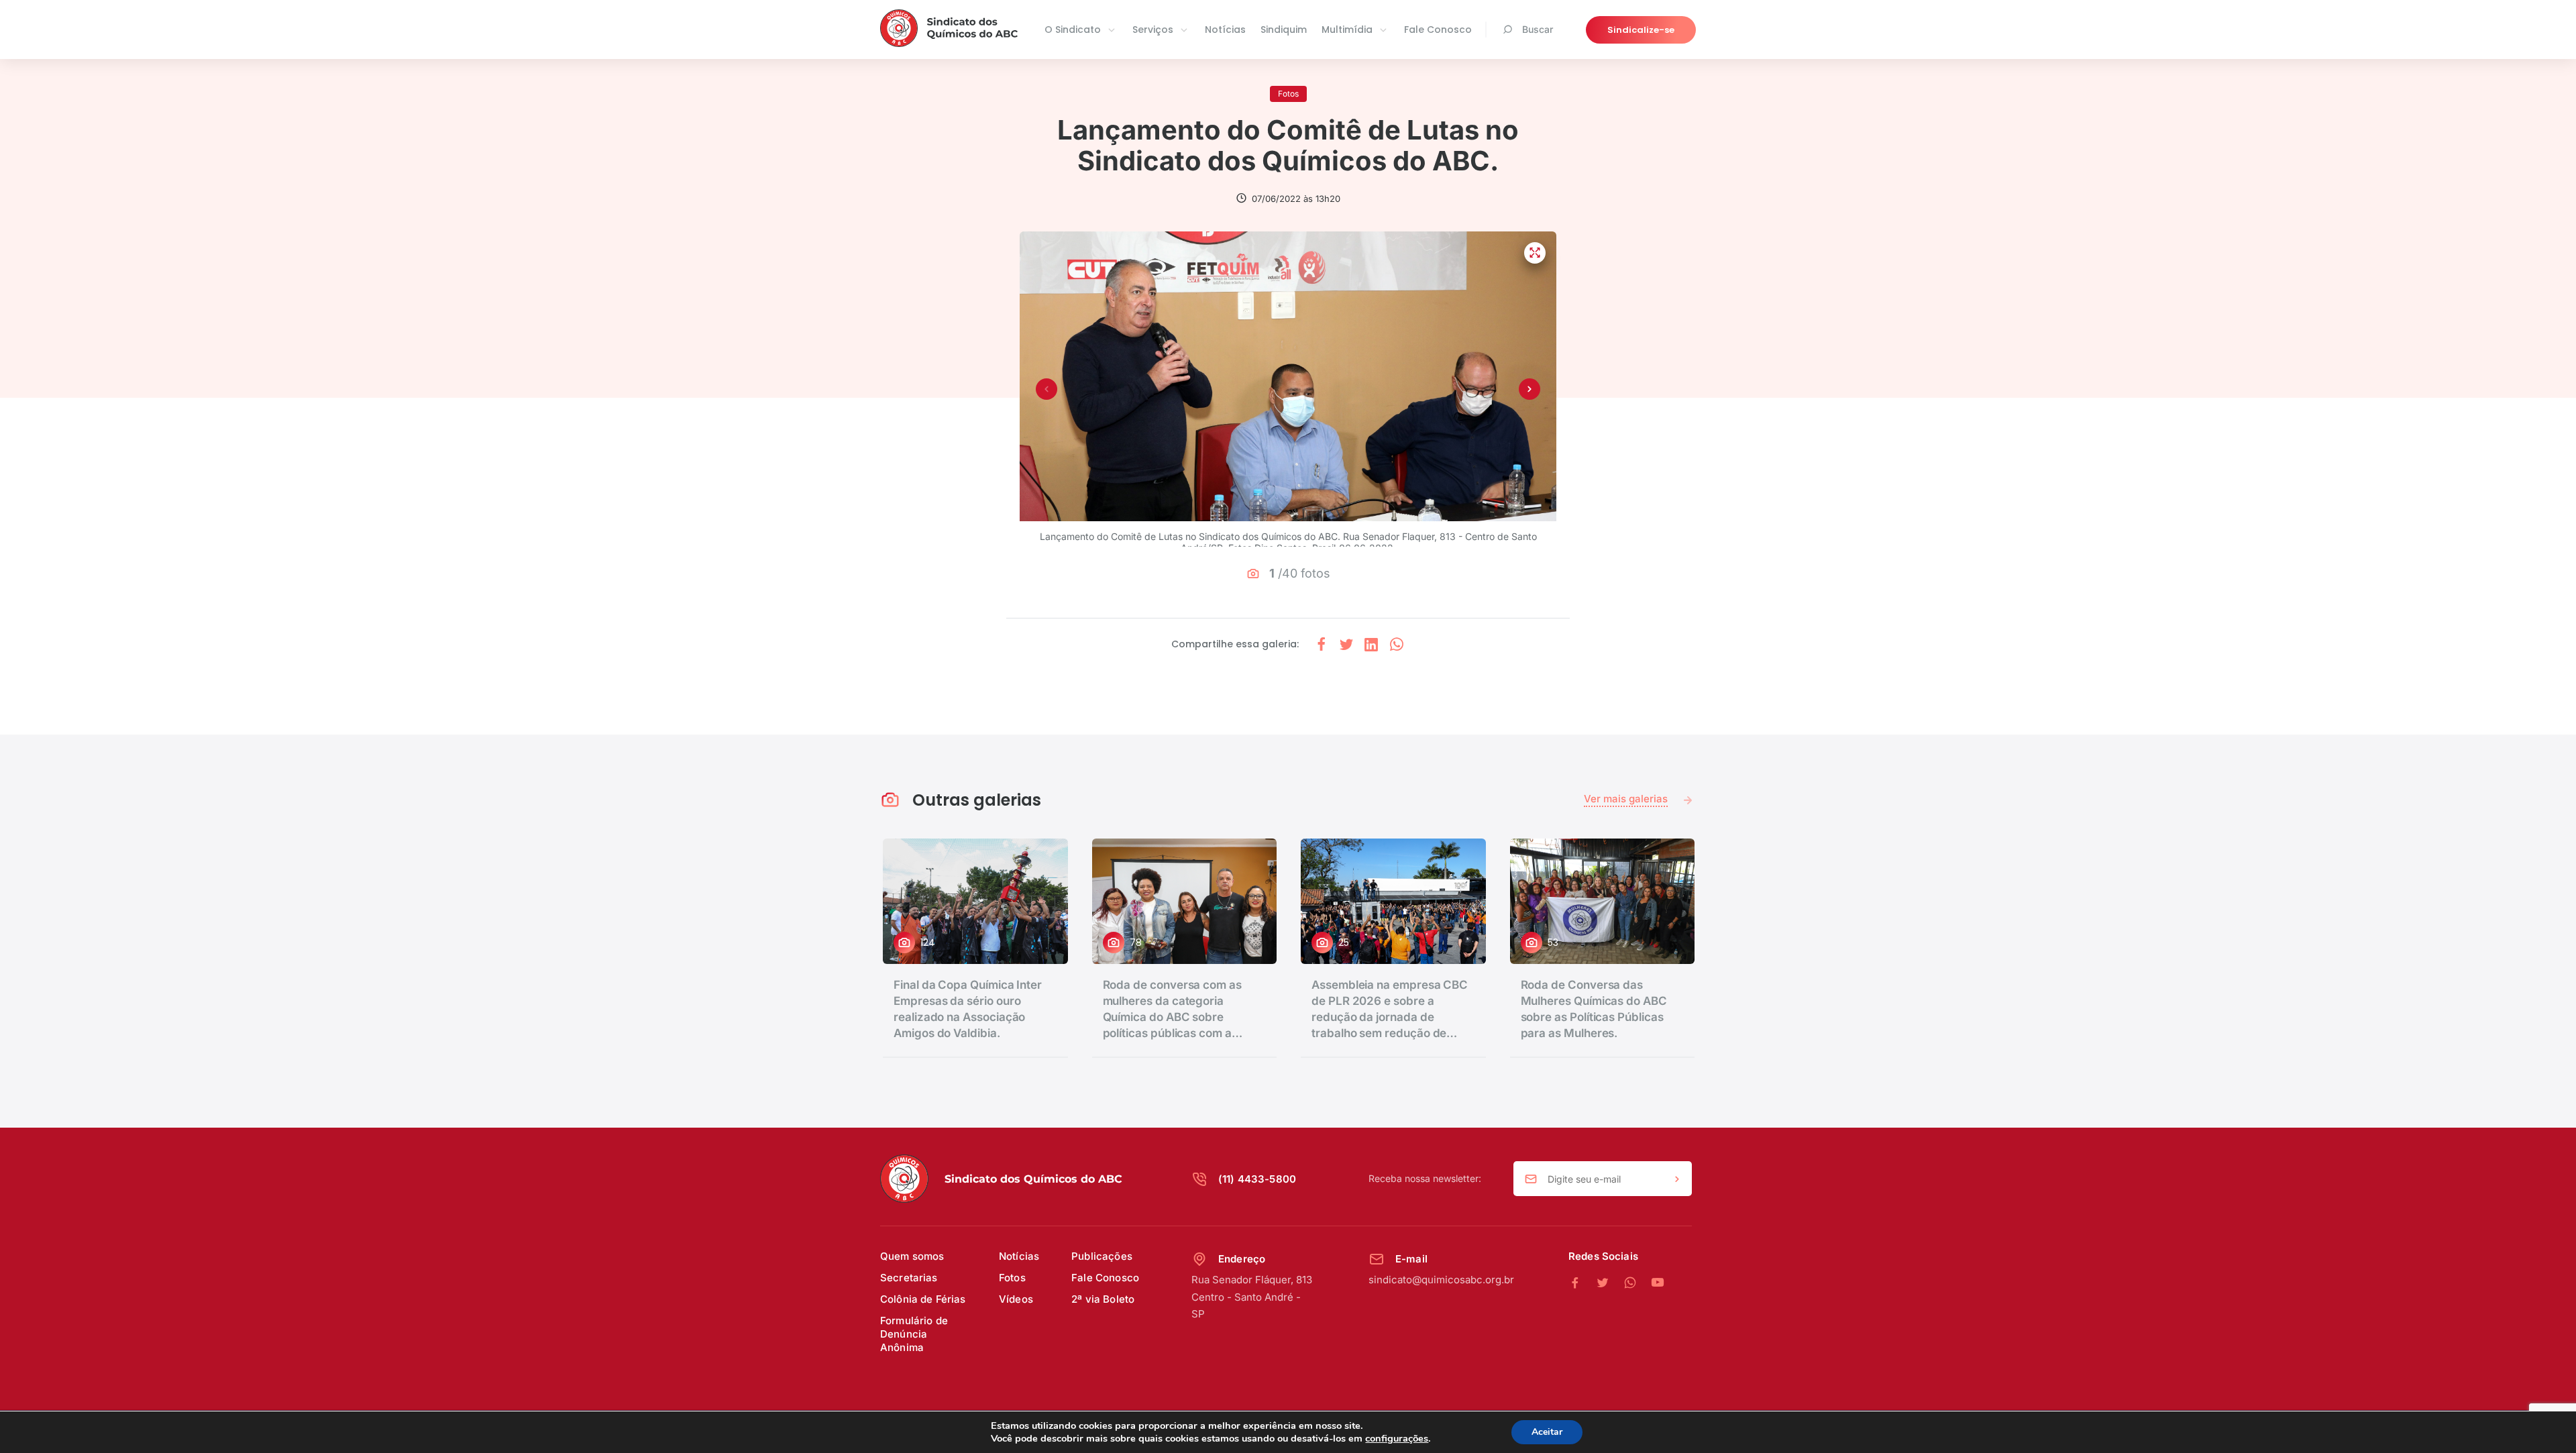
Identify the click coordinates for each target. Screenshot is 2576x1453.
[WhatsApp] (1637, 1283)
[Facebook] (1582, 1283)
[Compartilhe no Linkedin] (1371, 644)
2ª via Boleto (1103, 1299)
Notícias (1225, 30)
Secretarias (909, 1278)
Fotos (1012, 1278)
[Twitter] (1610, 1283)
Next (1529, 389)
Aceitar (1547, 1432)
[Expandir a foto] (1535, 253)
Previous (1046, 389)
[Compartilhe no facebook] (1322, 644)
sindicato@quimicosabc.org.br (1441, 1280)
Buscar (1538, 29)
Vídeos (1016, 1299)
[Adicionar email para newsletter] (1677, 1179)
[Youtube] (1658, 1283)
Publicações (1102, 1256)
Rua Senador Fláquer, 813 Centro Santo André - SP (1252, 1297)
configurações (1397, 1438)
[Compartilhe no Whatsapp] (1397, 644)
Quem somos (912, 1256)
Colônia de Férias (923, 1299)
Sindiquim (1284, 30)
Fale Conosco (1438, 30)
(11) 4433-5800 (1257, 1179)
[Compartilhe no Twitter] (1346, 644)
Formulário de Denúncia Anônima (914, 1334)
